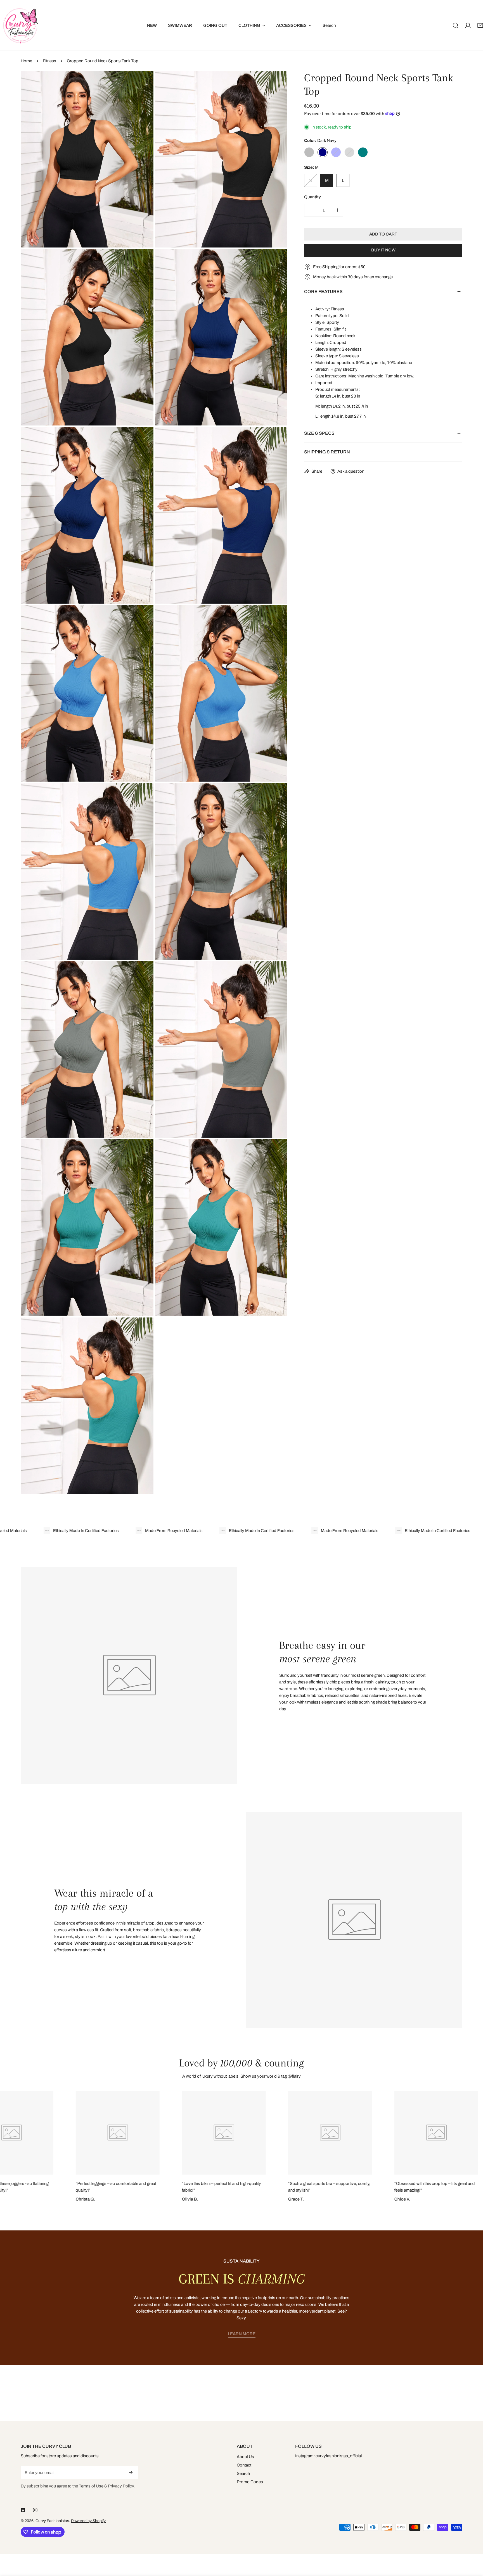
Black (309, 152)
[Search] (456, 25)
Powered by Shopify (88, 2521)
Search (243, 2473)
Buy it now (383, 250)
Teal (363, 152)
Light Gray (349, 152)
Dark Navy (323, 152)
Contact (244, 2465)
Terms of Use (91, 2486)
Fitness (49, 61)
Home (26, 61)
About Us (245, 2457)
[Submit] (131, 2472)
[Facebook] (23, 2510)
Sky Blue (336, 152)
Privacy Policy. (121, 2486)
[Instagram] (35, 2510)
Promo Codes (250, 2482)
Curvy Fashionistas (52, 2521)
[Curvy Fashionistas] (20, 25)
